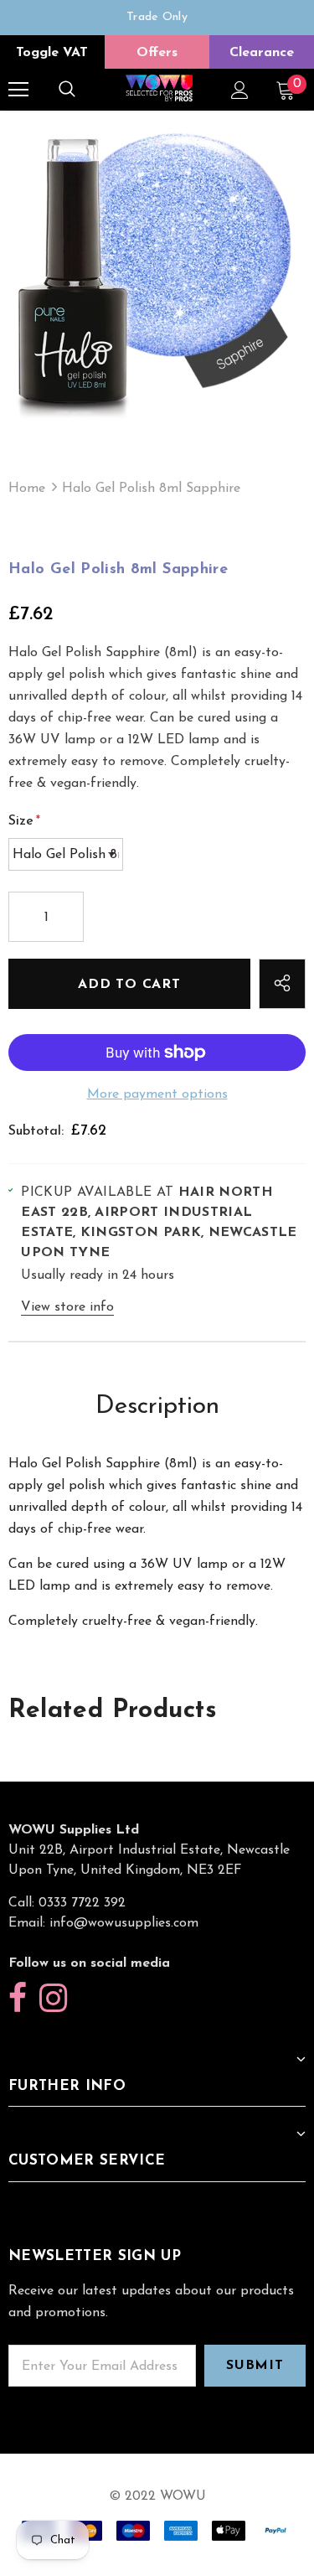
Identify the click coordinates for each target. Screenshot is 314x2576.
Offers (157, 53)
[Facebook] (18, 1999)
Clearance (262, 53)
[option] (157, 18)
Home (27, 489)
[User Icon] (240, 90)
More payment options (157, 1094)
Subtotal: (36, 1131)
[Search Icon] (67, 90)
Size (24, 821)
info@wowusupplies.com (124, 1923)
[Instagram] (53, 1999)
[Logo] (159, 89)
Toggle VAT (52, 53)
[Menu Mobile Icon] (18, 90)
